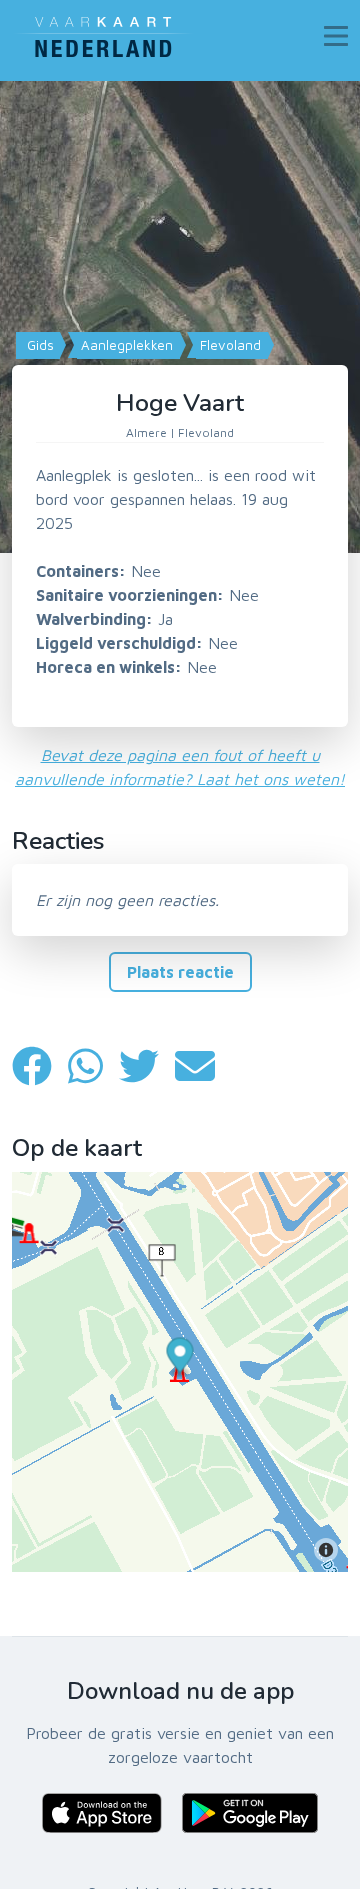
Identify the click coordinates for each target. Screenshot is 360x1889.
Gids (38, 345)
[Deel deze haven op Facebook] (40, 1066)
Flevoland (228, 345)
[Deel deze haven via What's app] (93, 1066)
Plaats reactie (180, 972)
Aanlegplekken (125, 345)
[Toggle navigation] (336, 36)
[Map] (180, 317)
